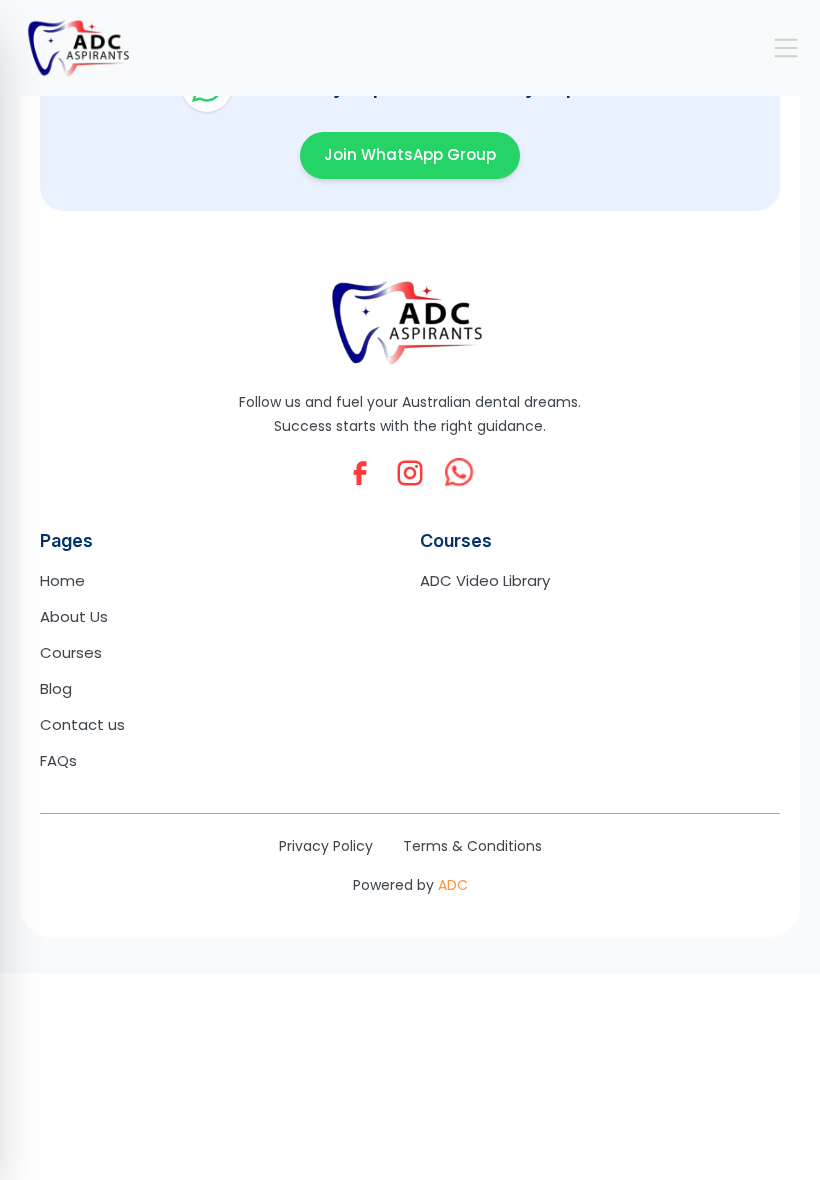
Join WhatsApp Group (410, 154)
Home (62, 580)
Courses (71, 652)
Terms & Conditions (472, 846)
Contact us (82, 724)
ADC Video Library (485, 580)
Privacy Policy (326, 846)
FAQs (58, 760)
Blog (56, 688)
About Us (74, 616)
